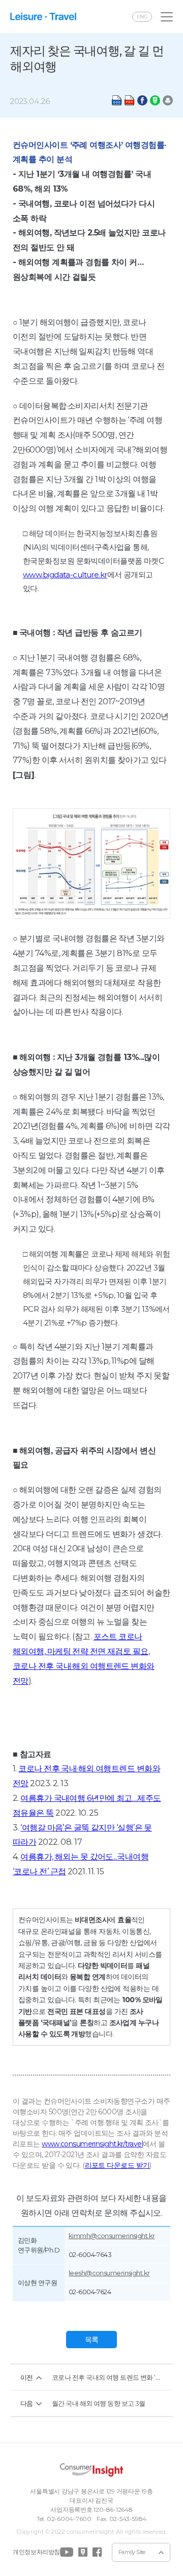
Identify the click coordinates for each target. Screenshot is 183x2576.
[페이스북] (97, 2552)
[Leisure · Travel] (43, 17)
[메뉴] (167, 17)
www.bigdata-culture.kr (65, 575)
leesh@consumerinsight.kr (109, 2273)
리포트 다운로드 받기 (117, 2165)
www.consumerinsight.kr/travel (92, 2144)
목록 (92, 2340)
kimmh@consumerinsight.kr (112, 2236)
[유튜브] (67, 2552)
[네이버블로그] (83, 2552)
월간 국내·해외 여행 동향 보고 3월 (99, 2403)
